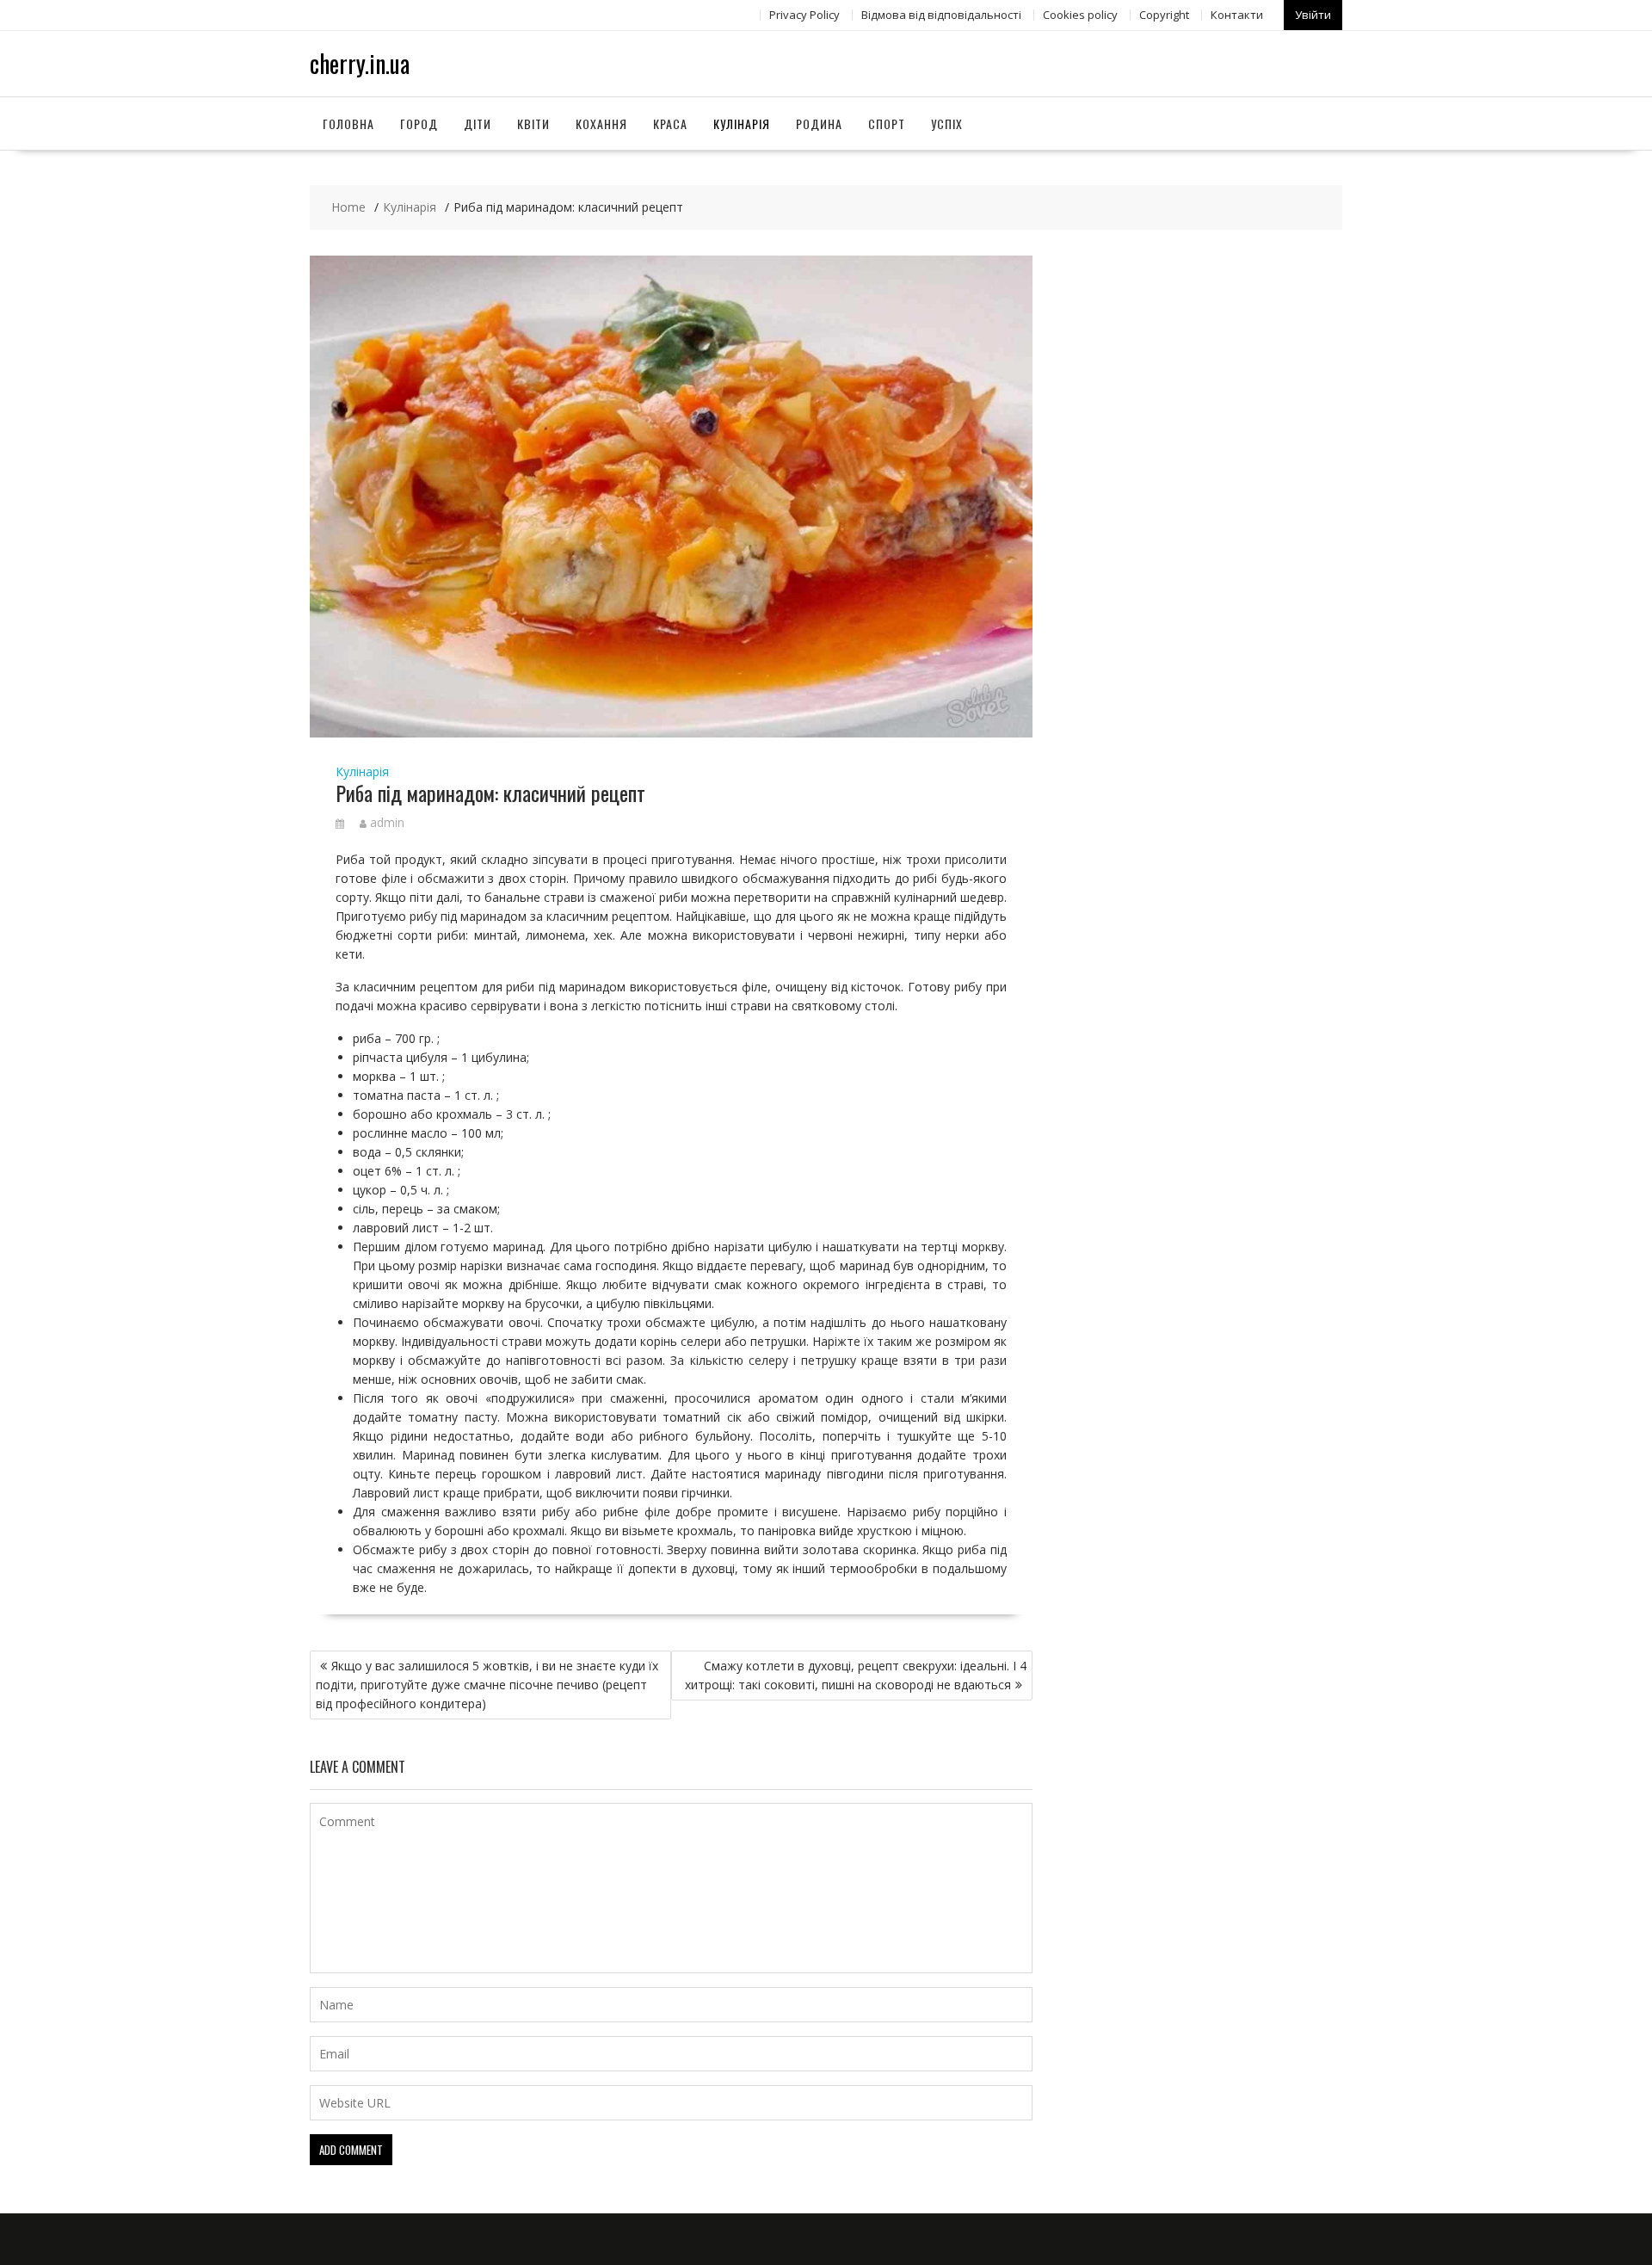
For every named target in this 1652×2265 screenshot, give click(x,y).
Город (419, 123)
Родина (819, 123)
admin (387, 822)
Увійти (1313, 15)
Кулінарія (742, 123)
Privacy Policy (804, 15)
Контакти (1237, 15)
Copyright (1164, 15)
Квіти (533, 123)
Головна (348, 123)
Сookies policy (1080, 15)
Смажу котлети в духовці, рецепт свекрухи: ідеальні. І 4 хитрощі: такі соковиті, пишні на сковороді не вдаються (856, 1675)
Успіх (947, 123)
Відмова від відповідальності (941, 15)
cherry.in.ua (360, 63)
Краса (670, 123)
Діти (478, 123)
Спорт (887, 123)
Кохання (601, 123)
